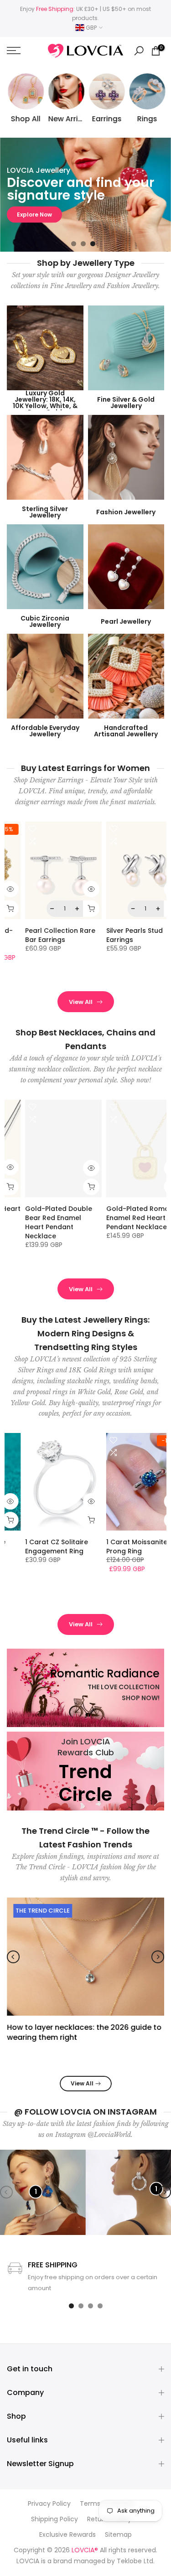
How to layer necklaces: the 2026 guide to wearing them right (84, 2032)
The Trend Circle (43, 1911)
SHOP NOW (33, 222)
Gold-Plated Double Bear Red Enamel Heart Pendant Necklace (41, 1222)
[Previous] (13, 1957)
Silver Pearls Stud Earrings (117, 935)
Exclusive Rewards (67, 2535)
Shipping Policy (54, 2519)
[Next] (158, 1957)
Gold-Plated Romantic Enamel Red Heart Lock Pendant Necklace (127, 1218)
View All (81, 1002)
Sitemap (118, 2535)
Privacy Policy (49, 2504)
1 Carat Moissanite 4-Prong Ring (124, 1547)
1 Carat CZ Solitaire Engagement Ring (39, 1547)
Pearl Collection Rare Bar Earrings (42, 935)
